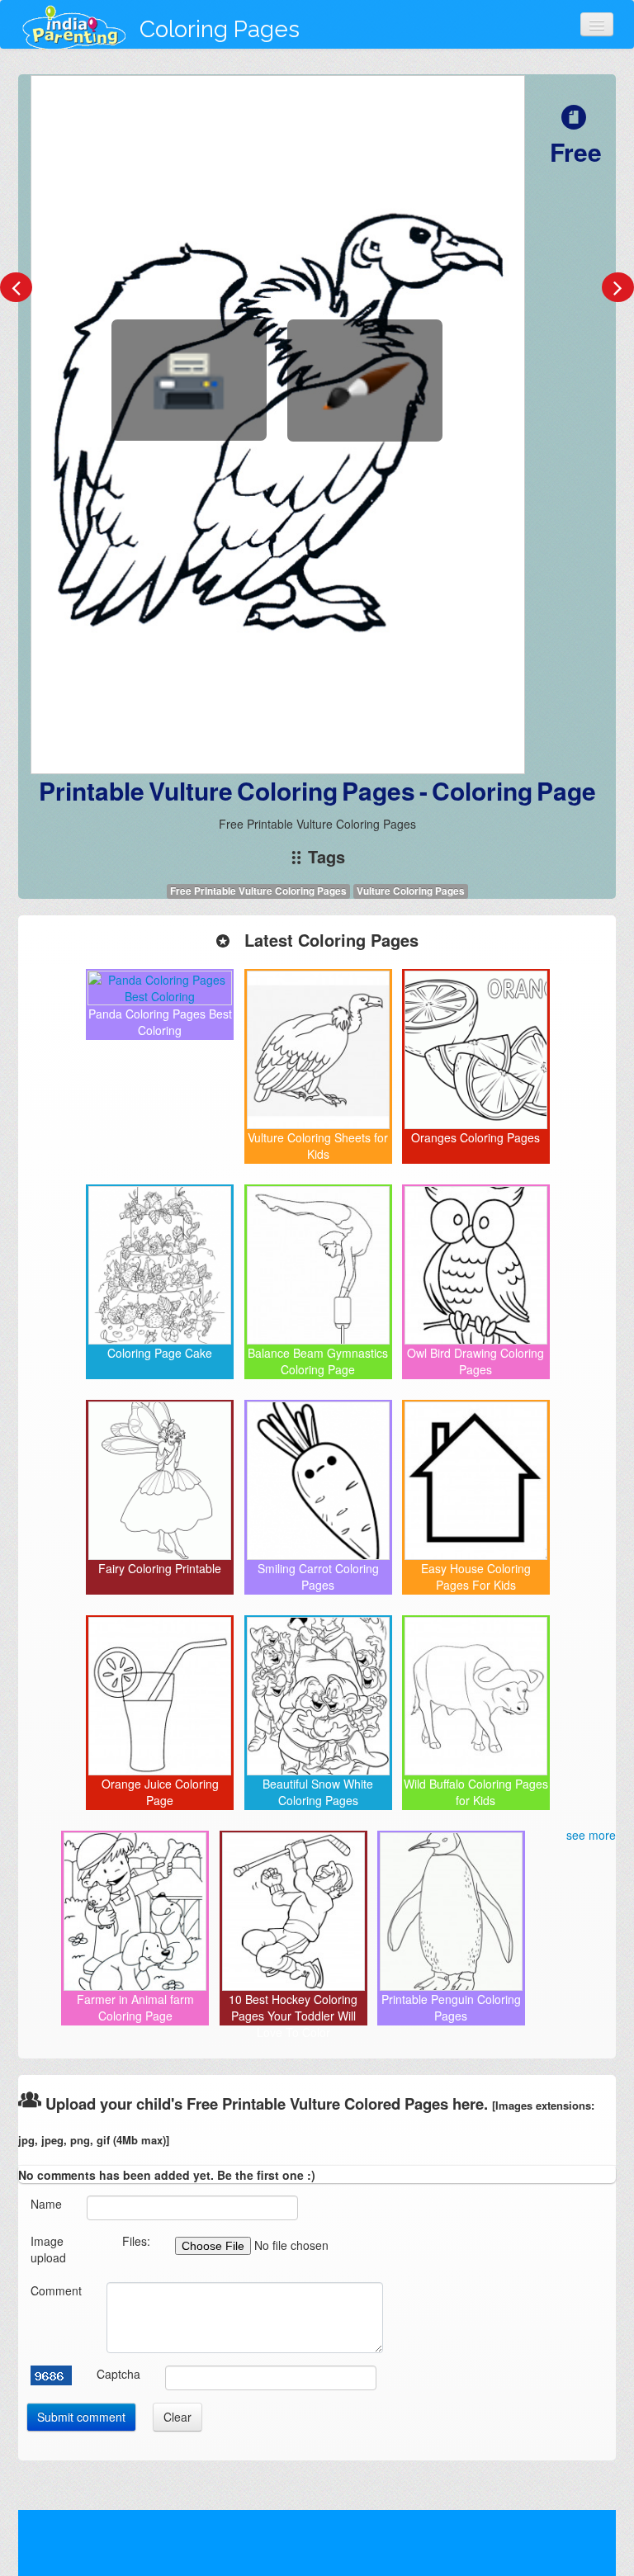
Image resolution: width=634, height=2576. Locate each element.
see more (591, 1835)
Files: (136, 2241)
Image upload (48, 2249)
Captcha (118, 2374)
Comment (56, 2290)
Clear (177, 2417)
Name (46, 2204)
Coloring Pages (220, 29)
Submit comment (81, 2417)
